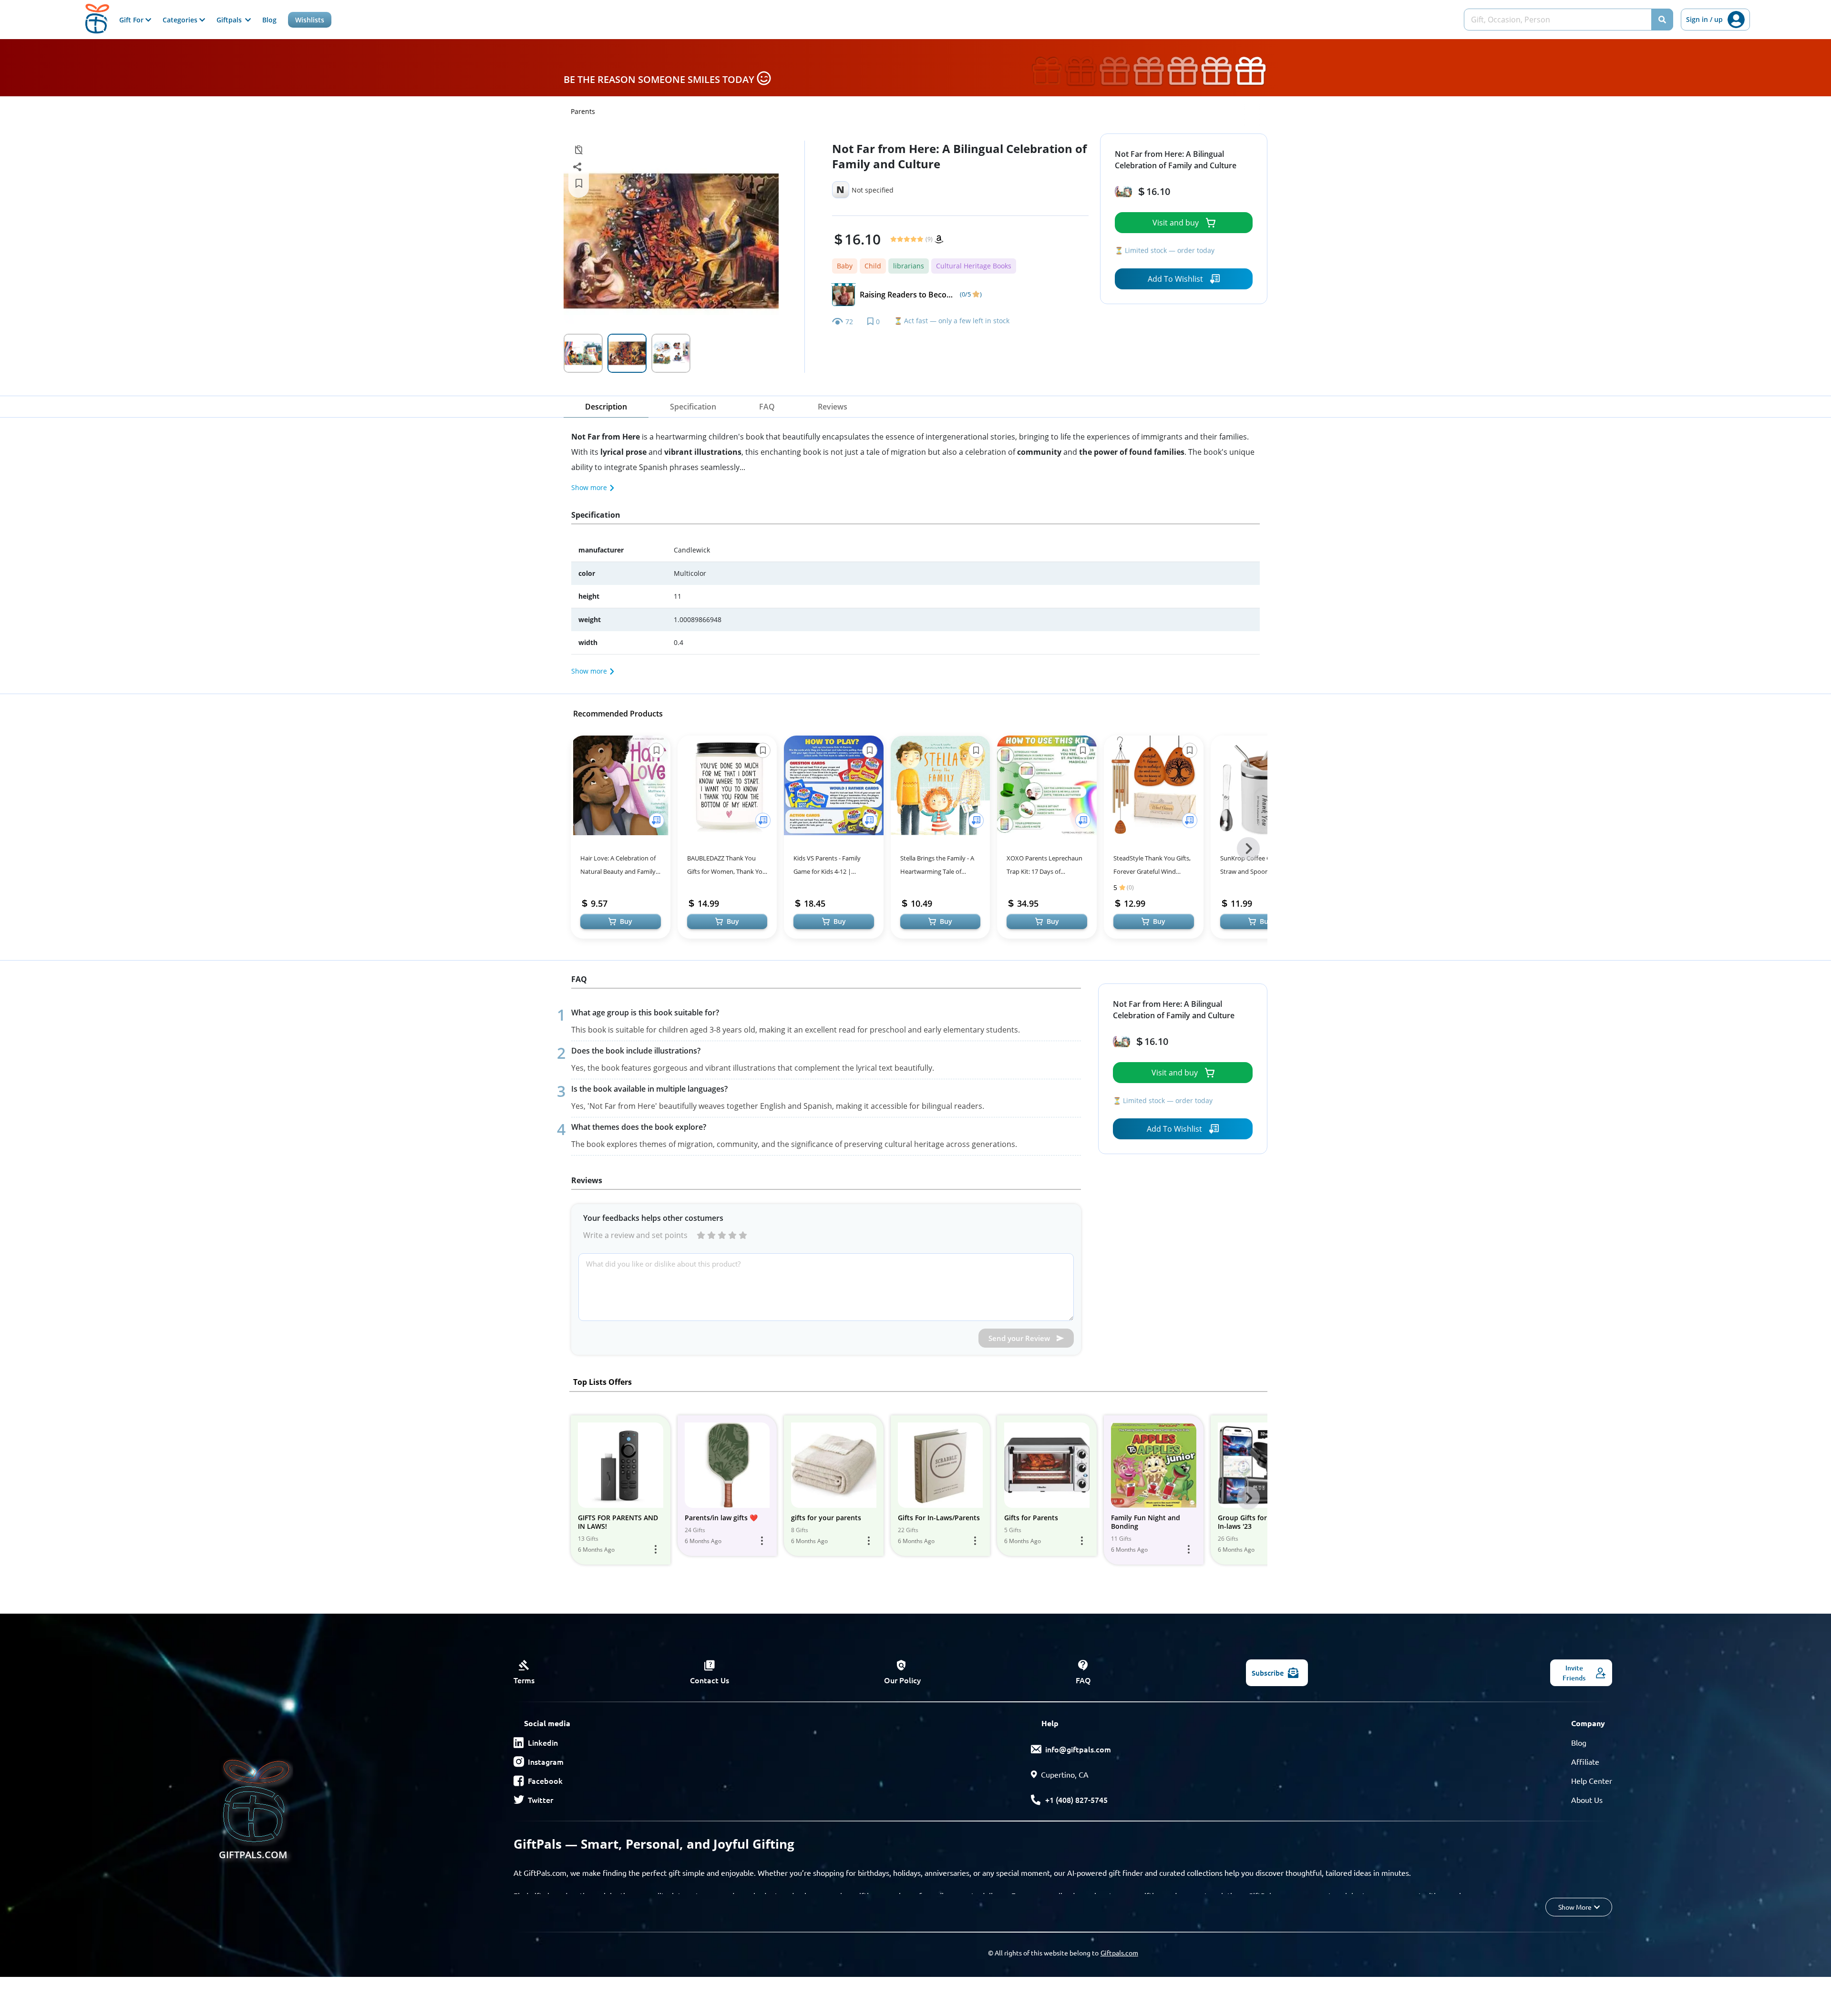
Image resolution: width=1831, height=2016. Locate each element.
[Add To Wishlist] (657, 820)
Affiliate (1585, 1761)
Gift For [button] (132, 20)
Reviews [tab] (833, 407)
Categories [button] (181, 20)
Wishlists (310, 20)
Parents (583, 111)
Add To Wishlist (1175, 279)
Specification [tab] (693, 407)
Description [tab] (606, 407)
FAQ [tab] (767, 407)
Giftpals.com (1119, 1953)
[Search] (1662, 20)
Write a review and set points (635, 1235)
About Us (1587, 1800)
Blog (269, 20)
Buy (626, 921)
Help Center (1592, 1781)
